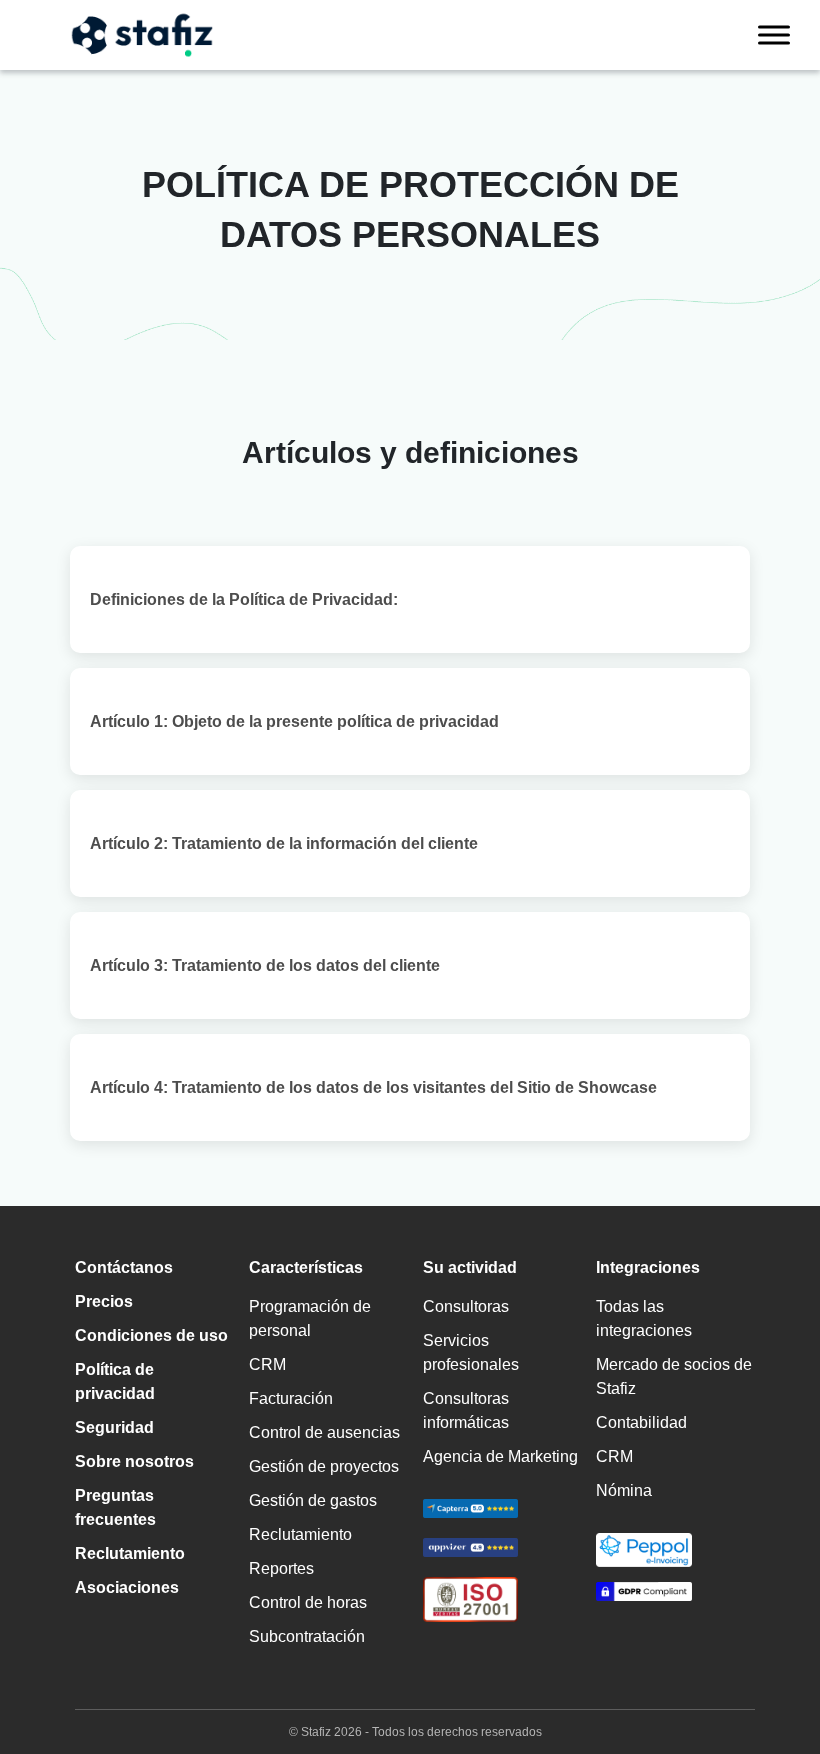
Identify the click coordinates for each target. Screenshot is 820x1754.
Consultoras (466, 1306)
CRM (267, 1364)
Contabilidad (641, 1422)
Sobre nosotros (134, 1461)
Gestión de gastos (313, 1500)
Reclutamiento (130, 1553)
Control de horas (308, 1602)
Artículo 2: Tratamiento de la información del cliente (284, 843)
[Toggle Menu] (774, 34)
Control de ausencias (324, 1432)
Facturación (291, 1398)
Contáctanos (124, 1267)
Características (306, 1267)
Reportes (281, 1568)
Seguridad (114, 1427)
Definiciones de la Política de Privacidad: (244, 599)
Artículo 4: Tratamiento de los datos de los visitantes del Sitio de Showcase (373, 1087)
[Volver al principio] (775, 1654)
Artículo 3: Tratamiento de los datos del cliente (265, 965)
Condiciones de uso (151, 1335)
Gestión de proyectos (324, 1466)
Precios (104, 1301)
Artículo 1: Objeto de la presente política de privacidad (294, 721)
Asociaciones (127, 1587)
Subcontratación (307, 1636)
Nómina (624, 1490)
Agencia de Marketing (500, 1456)
